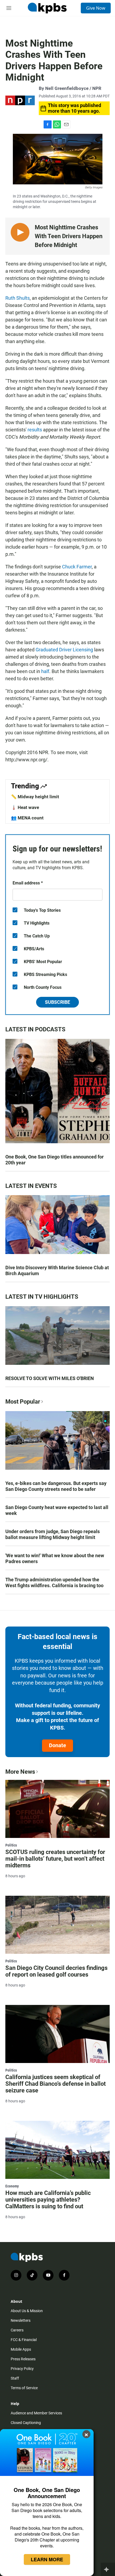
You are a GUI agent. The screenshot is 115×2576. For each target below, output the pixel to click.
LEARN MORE (47, 2559)
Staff (15, 2378)
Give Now (96, 8)
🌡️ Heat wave (25, 807)
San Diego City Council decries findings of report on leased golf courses (56, 1971)
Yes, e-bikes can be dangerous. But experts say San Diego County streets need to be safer (56, 1486)
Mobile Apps (21, 2349)
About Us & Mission (27, 2311)
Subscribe (57, 1002)
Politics (11, 1845)
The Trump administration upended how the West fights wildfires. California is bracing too (54, 1583)
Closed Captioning (26, 2423)
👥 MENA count (27, 818)
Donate (57, 1745)
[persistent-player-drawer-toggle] (108, 2569)
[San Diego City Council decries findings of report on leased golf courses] (57, 1925)
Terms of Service (24, 2388)
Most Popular (23, 1402)
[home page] (47, 8)
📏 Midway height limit (35, 797)
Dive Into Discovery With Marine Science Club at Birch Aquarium (57, 1270)
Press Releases (23, 2359)
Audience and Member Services (36, 2413)
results (35, 430)
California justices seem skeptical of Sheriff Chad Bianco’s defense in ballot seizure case (55, 2084)
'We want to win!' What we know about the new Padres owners (55, 1558)
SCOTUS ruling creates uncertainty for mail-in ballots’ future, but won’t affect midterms (55, 1859)
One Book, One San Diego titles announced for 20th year (55, 1160)
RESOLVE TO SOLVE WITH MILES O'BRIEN (50, 1378)
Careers (17, 2330)
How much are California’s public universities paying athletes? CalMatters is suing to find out (48, 2200)
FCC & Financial (24, 2340)
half (45, 671)
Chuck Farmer (77, 567)
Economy (12, 2186)
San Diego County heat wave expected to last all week (57, 1510)
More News (20, 1772)
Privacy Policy (22, 2369)
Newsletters (21, 2320)
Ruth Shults (18, 298)
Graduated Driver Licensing (64, 650)
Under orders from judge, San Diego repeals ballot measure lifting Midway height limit (53, 1534)
